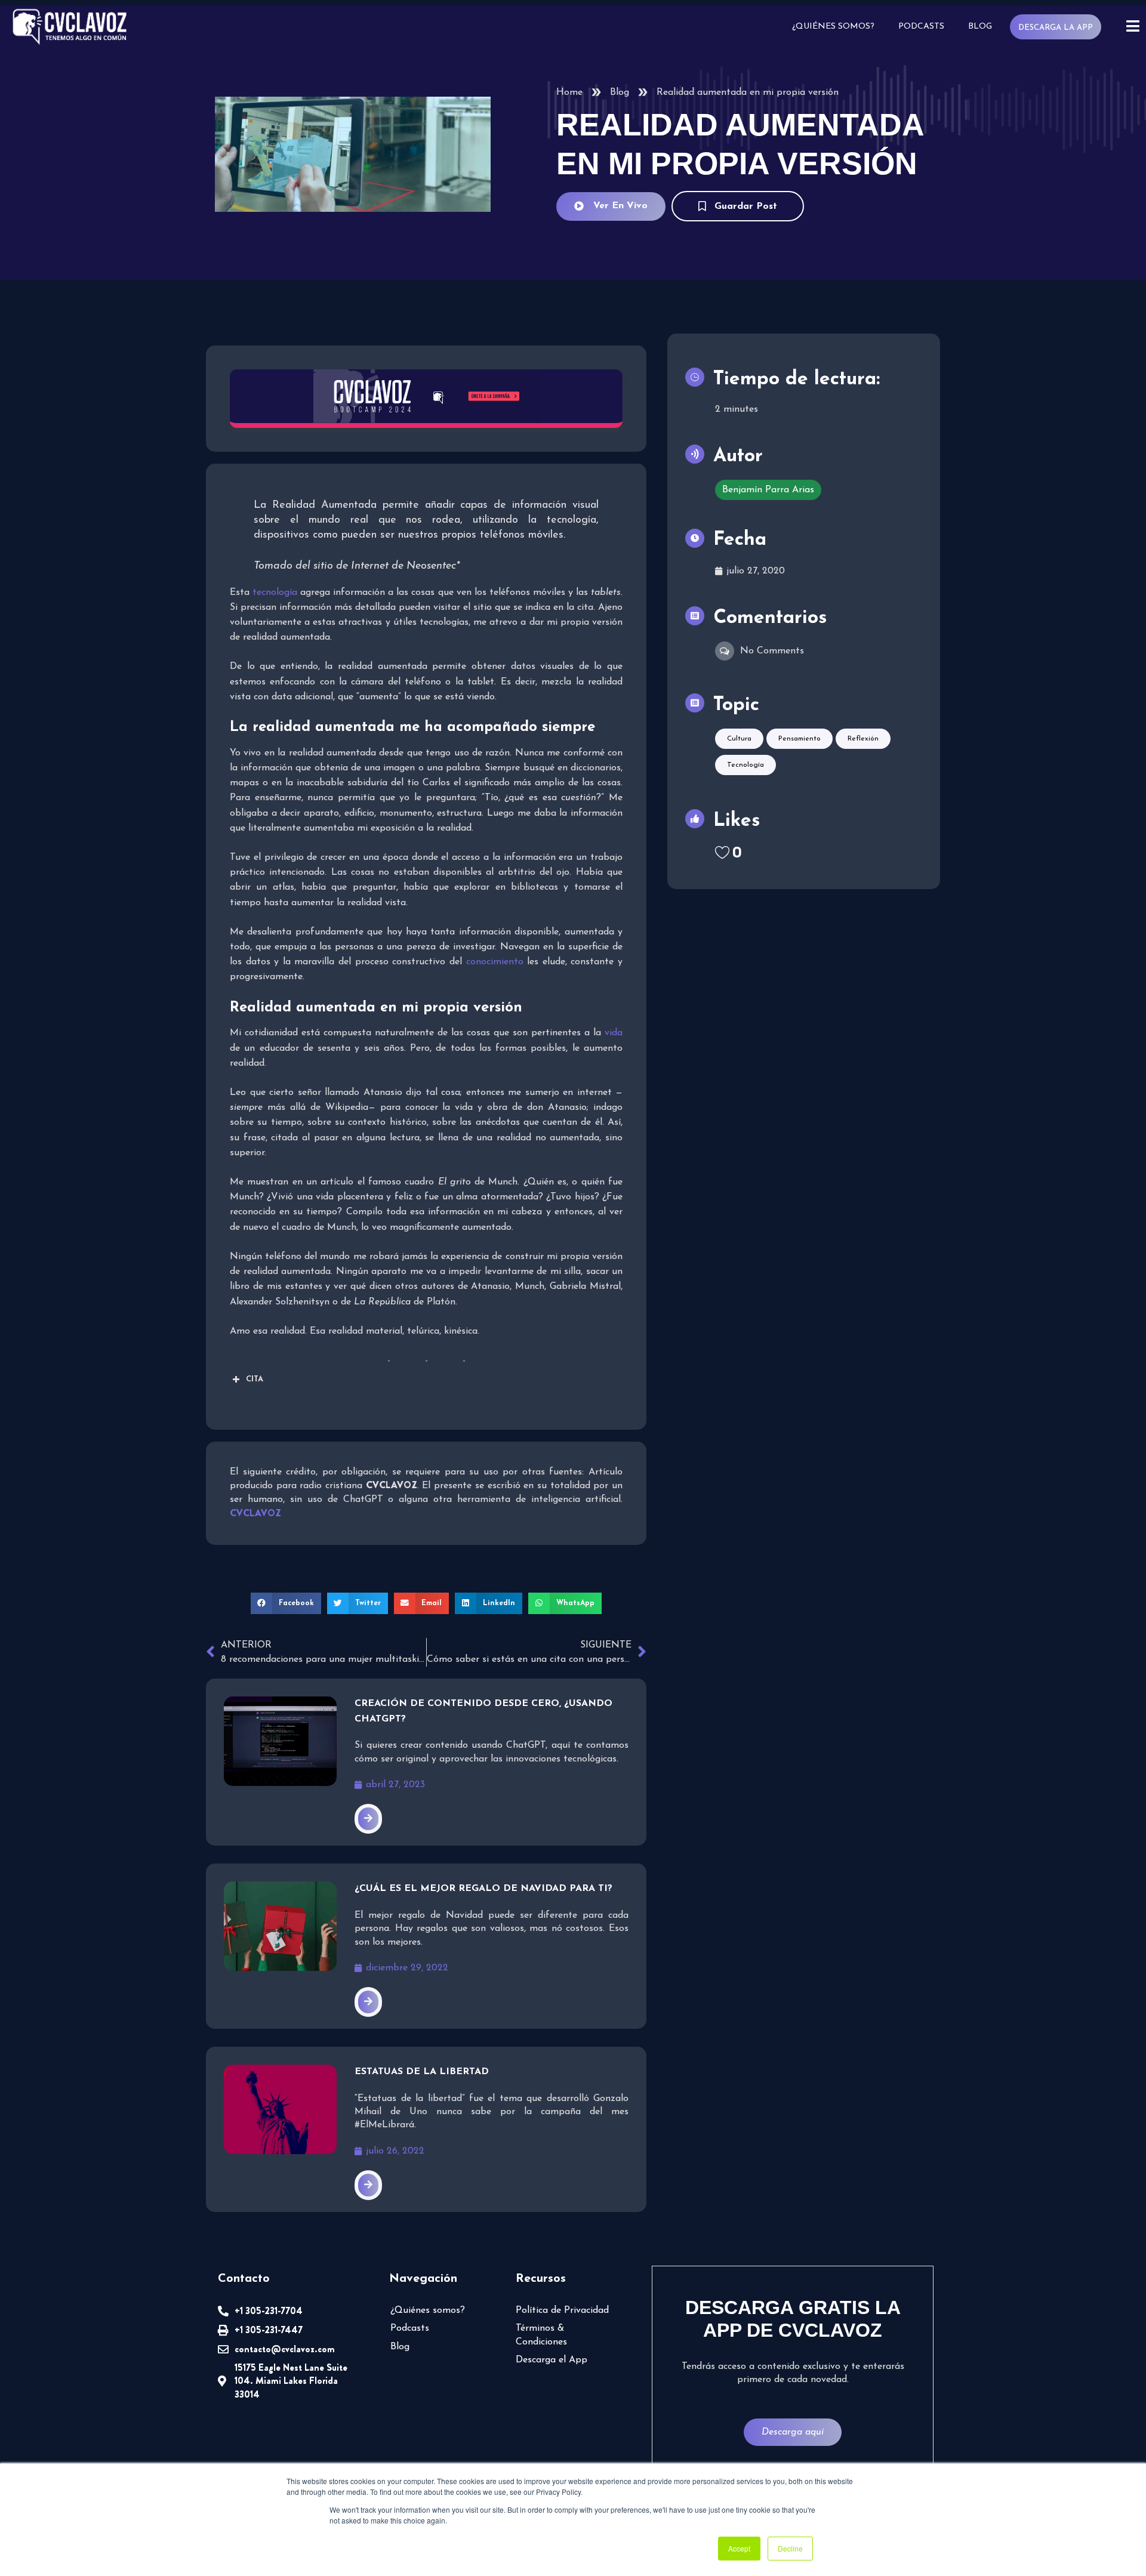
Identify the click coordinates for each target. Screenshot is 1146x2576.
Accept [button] (739, 2548)
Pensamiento (800, 739)
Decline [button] (790, 2548)
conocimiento (495, 962)
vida (614, 1033)
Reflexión (863, 739)
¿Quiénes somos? (833, 27)
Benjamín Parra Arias (768, 490)
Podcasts (921, 27)
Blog (980, 27)
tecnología (275, 593)
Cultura (739, 739)
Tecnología (745, 765)
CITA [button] (255, 1379)
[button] (286, 1603)
